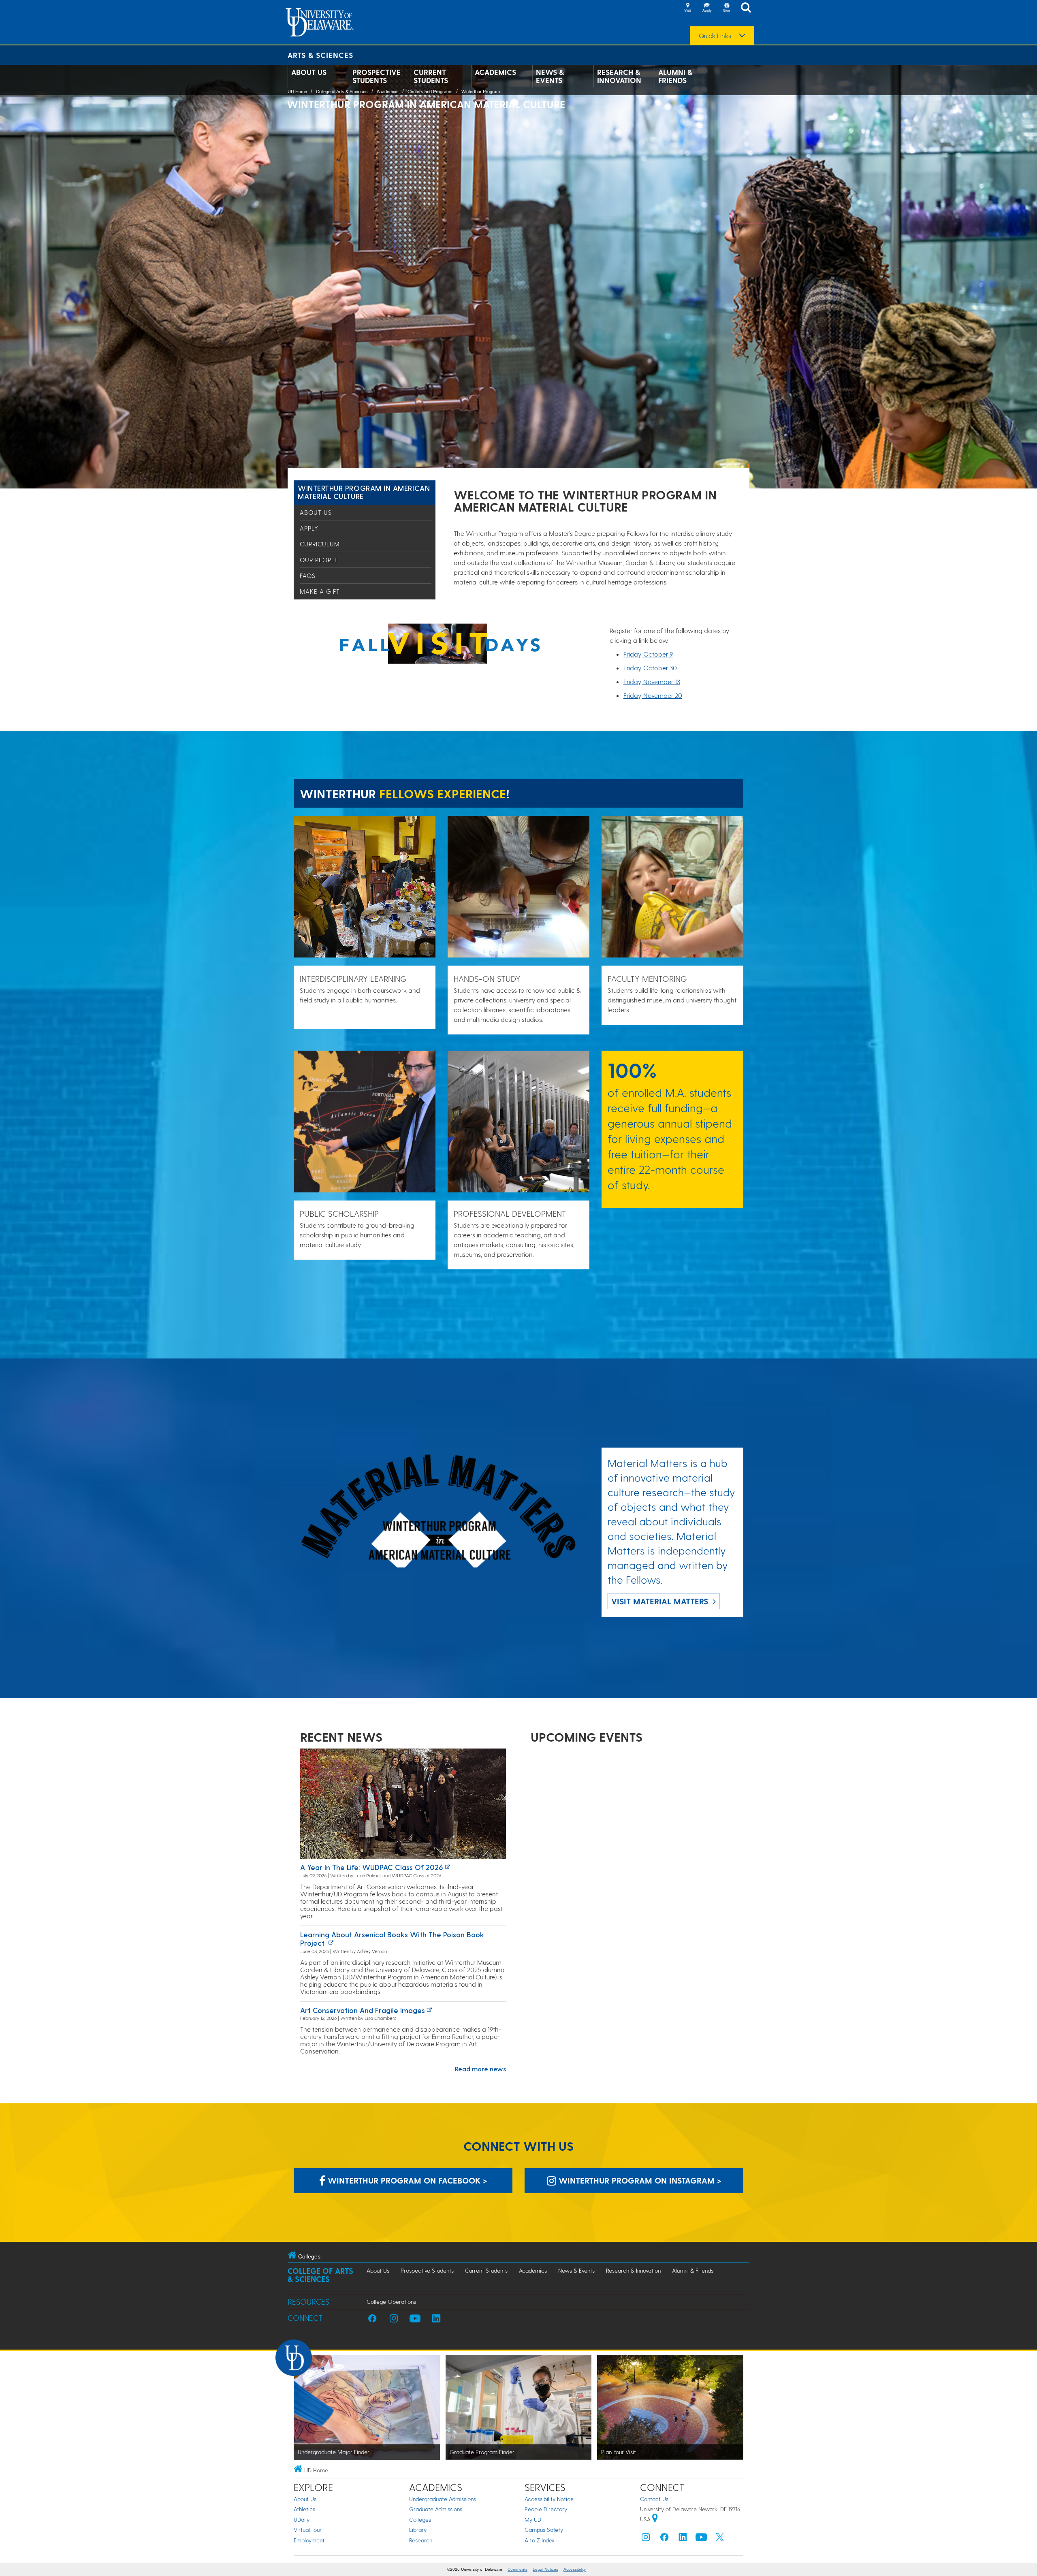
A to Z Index (540, 2540)
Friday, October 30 (650, 668)
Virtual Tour (308, 2530)
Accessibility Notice (549, 2499)
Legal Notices (545, 2569)
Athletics (304, 2509)
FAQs (308, 576)
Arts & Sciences (320, 55)
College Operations (391, 2302)
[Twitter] (720, 2539)
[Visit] (687, 8)
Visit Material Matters (660, 1601)
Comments (517, 2569)
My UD (533, 2519)
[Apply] (707, 8)
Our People (319, 560)
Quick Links (715, 36)
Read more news (480, 2069)
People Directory (546, 2509)
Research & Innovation (619, 76)
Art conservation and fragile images (363, 2010)
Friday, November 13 (652, 681)
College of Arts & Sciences (342, 92)
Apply (309, 528)
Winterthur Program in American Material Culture (364, 492)
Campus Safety (544, 2530)
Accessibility (575, 2569)
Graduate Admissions (436, 2509)
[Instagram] (646, 2539)
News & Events (550, 76)
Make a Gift (320, 591)
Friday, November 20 (653, 695)
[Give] (726, 8)
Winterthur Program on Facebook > (406, 2180)
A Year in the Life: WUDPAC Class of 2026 (372, 1867)
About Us (309, 72)
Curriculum (320, 544)
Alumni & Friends (675, 76)
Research (421, 2540)
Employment (309, 2540)
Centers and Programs (430, 92)
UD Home (297, 92)
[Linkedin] (683, 2539)
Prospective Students (377, 76)
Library (418, 2530)
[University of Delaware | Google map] (655, 2519)
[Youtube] (701, 2539)
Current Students (431, 76)
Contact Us (654, 2499)
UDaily (302, 2519)
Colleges (420, 2519)
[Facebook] (664, 2539)
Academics (495, 72)
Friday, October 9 (648, 654)
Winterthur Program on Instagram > (639, 2180)
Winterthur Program (481, 92)
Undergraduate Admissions (443, 2499)
